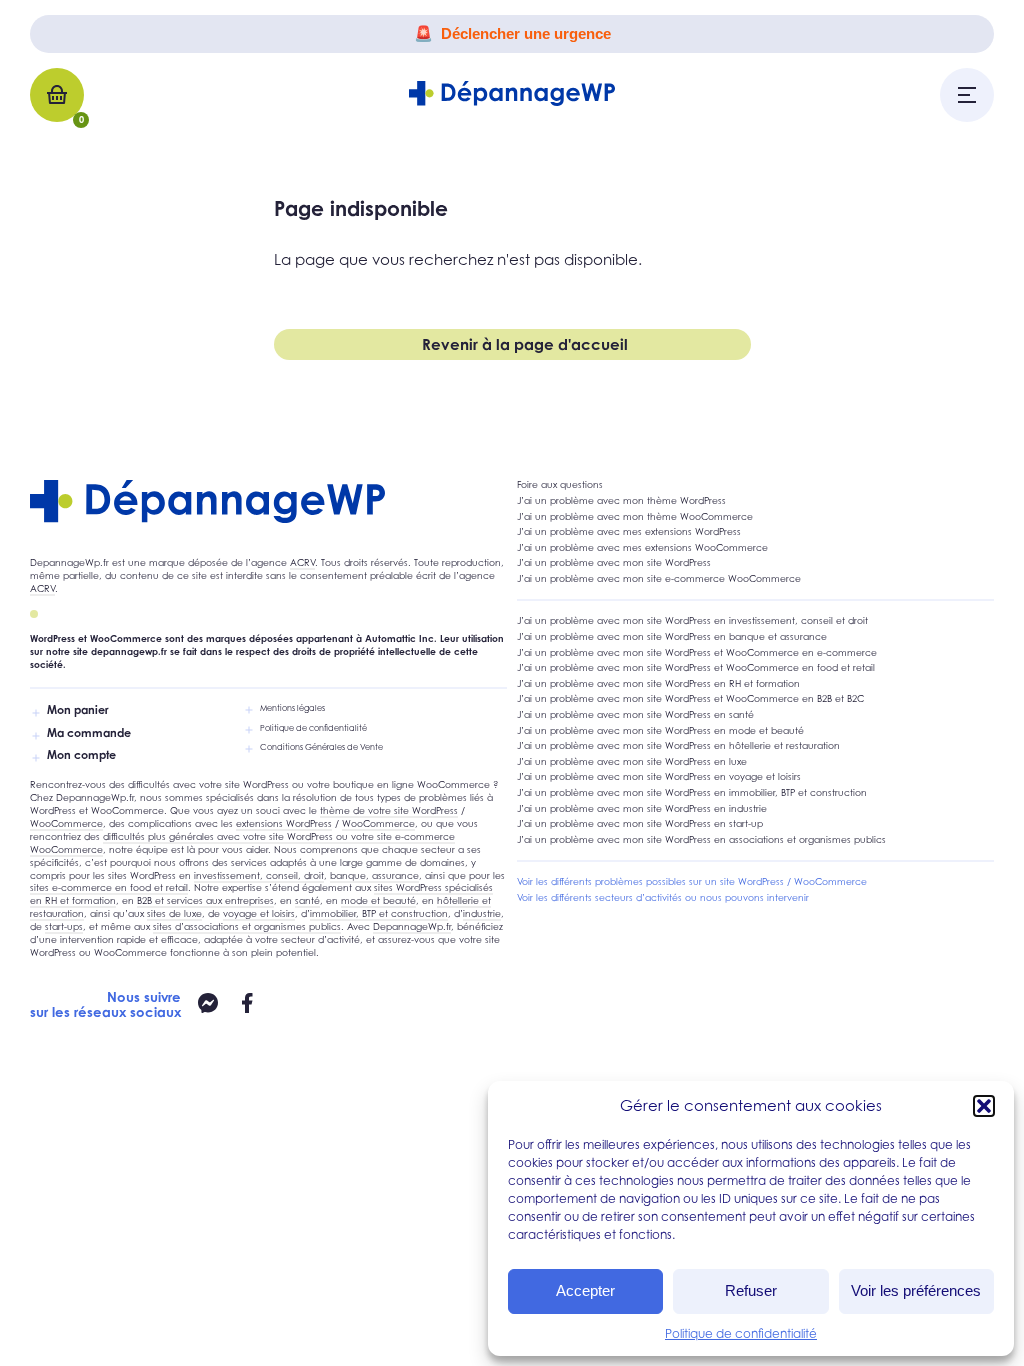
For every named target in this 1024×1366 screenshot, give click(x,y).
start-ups (64, 926)
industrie (482, 913)
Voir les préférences (916, 1290)
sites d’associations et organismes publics (247, 926)
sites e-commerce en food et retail (109, 887)
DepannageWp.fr (412, 926)
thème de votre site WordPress (389, 810)
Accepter (585, 1290)
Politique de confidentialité (741, 1333)
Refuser (751, 1290)
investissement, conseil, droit (259, 875)
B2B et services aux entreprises (205, 900)
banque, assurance (374, 875)
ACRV (302, 562)
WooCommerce (66, 823)
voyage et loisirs (259, 913)
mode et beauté (378, 900)
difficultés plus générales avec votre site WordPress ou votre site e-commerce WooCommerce (242, 843)
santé (307, 900)
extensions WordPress (284, 823)
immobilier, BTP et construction (379, 913)
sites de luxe (174, 913)
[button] (984, 1106)
